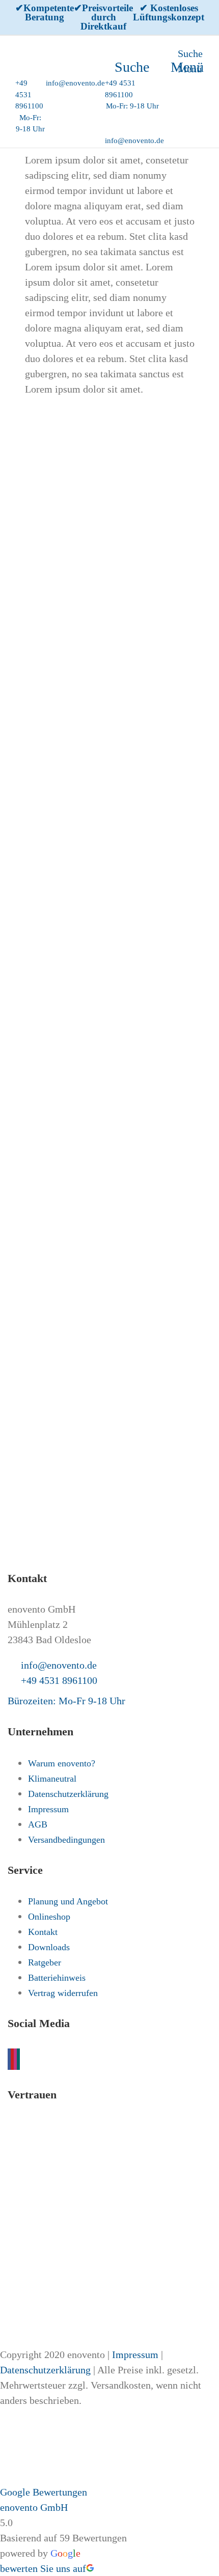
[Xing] (18, 2059)
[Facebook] (9, 2059)
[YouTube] (12, 2059)
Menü (187, 67)
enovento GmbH (34, 2507)
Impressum (135, 2355)
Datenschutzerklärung (45, 2370)
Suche (190, 53)
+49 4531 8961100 (59, 1680)
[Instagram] (15, 2059)
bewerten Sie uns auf (43, 2568)
